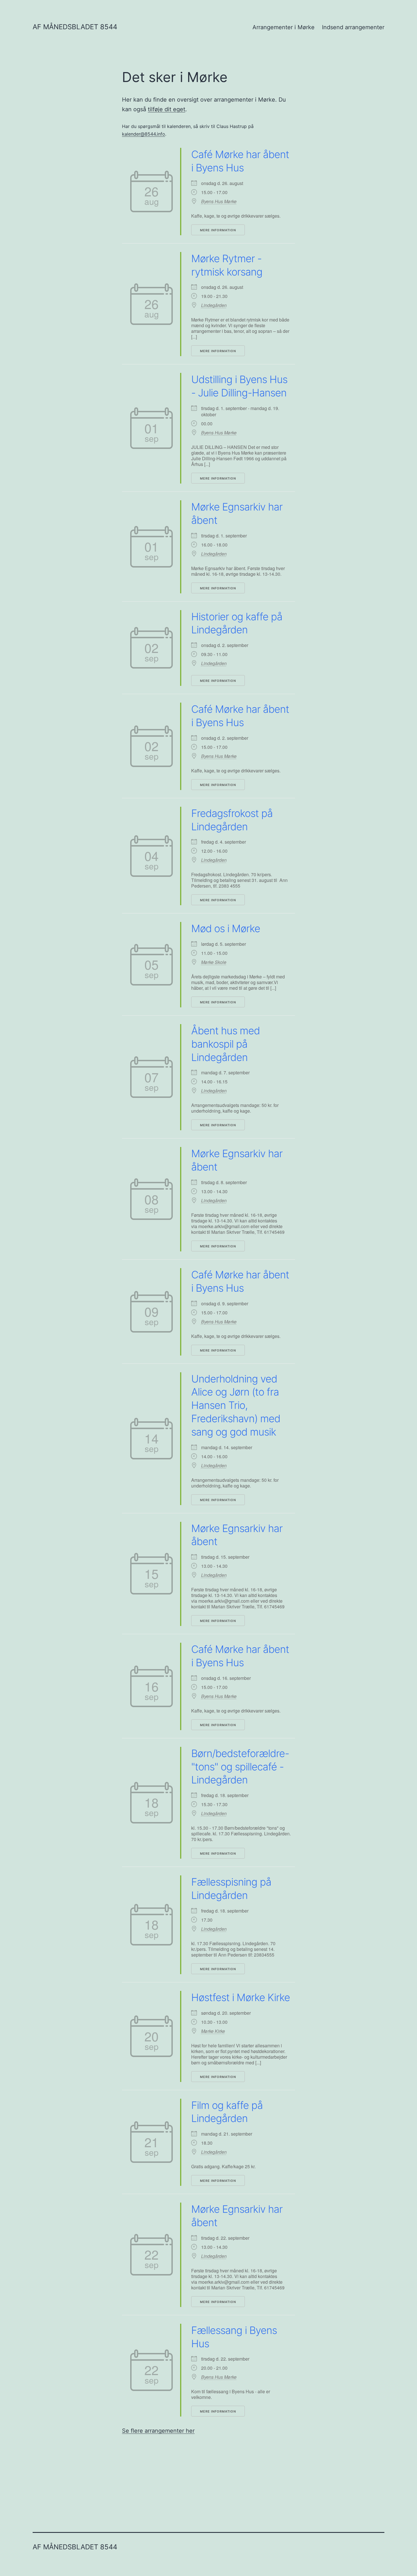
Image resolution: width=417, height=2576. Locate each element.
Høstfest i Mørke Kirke (241, 1997)
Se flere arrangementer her (158, 2431)
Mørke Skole (214, 962)
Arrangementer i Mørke (284, 27)
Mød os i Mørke (226, 928)
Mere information (218, 230)
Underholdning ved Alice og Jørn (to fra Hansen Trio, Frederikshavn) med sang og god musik (236, 1405)
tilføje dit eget (167, 109)
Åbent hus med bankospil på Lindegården (226, 1044)
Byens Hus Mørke (219, 201)
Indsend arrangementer (353, 27)
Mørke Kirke (213, 2031)
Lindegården (214, 305)
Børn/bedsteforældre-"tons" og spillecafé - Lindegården (240, 1767)
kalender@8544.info (144, 134)
